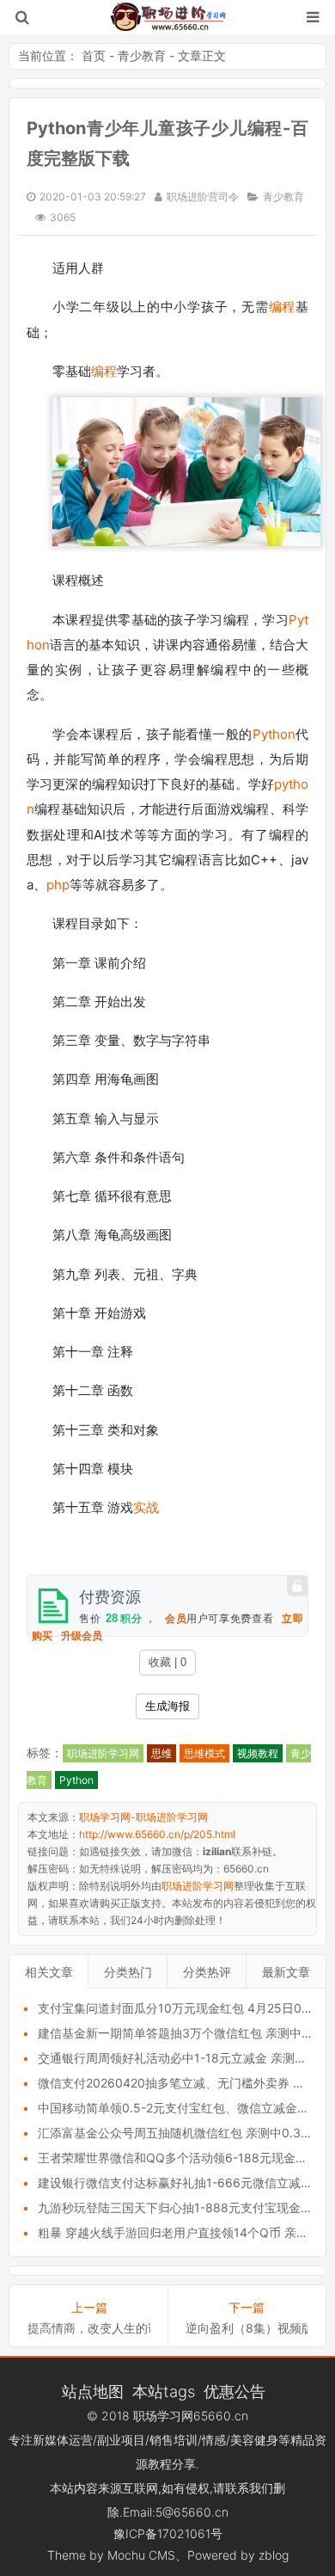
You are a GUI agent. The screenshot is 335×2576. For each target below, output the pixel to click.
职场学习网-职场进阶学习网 (168, 17)
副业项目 (121, 2440)
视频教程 (258, 1753)
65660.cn (221, 2416)
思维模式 (204, 1753)
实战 (146, 1507)
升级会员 (82, 1636)
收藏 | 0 (167, 1662)
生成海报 (167, 1706)
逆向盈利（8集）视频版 (247, 2328)
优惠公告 (234, 2391)
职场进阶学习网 (103, 1753)
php (58, 885)
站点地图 (93, 2391)
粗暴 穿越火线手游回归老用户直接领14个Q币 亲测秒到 (185, 2232)
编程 (282, 307)
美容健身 (254, 2440)
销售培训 (174, 2440)
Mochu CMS (141, 2555)
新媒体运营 (63, 2440)
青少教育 (142, 55)
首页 (94, 55)
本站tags (164, 2391)
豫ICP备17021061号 (168, 2533)
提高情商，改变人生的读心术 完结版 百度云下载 (89, 2328)
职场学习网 (163, 2416)
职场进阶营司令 (203, 197)
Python (274, 734)
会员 (176, 1619)
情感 (214, 2440)
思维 (161, 1753)
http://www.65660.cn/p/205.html (157, 1834)
